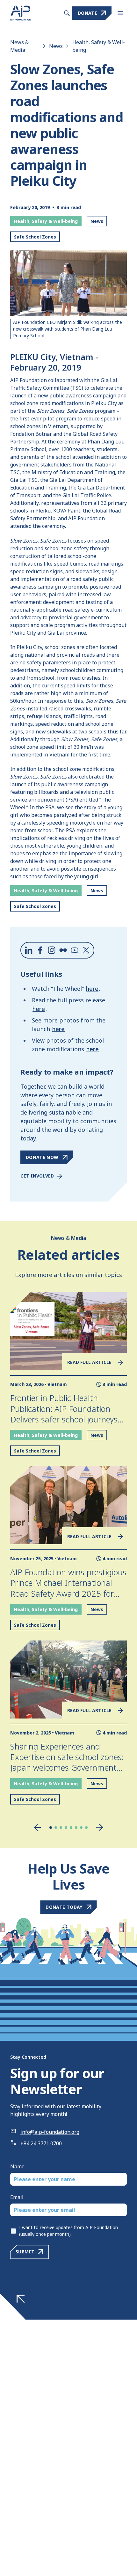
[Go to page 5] (71, 1828)
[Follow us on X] (86, 950)
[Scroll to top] (21, 2299)
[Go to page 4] (66, 1828)
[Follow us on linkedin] (29, 950)
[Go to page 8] (86, 1828)
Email (17, 2197)
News (56, 46)
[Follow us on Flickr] (63, 950)
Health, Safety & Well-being (99, 46)
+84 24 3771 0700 (41, 2143)
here (92, 989)
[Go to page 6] (76, 1828)
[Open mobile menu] (120, 13)
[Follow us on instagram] (52, 950)
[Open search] (67, 13)
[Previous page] (37, 1827)
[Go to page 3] (61, 1828)
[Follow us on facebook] (40, 950)
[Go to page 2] (56, 1828)
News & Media (19, 46)
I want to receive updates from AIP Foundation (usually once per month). (68, 2231)
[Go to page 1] (51, 1828)
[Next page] (100, 1827)
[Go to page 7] (81, 1828)
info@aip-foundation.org (50, 2132)
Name (17, 2166)
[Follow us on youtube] (75, 950)
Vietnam (57, 1384)
